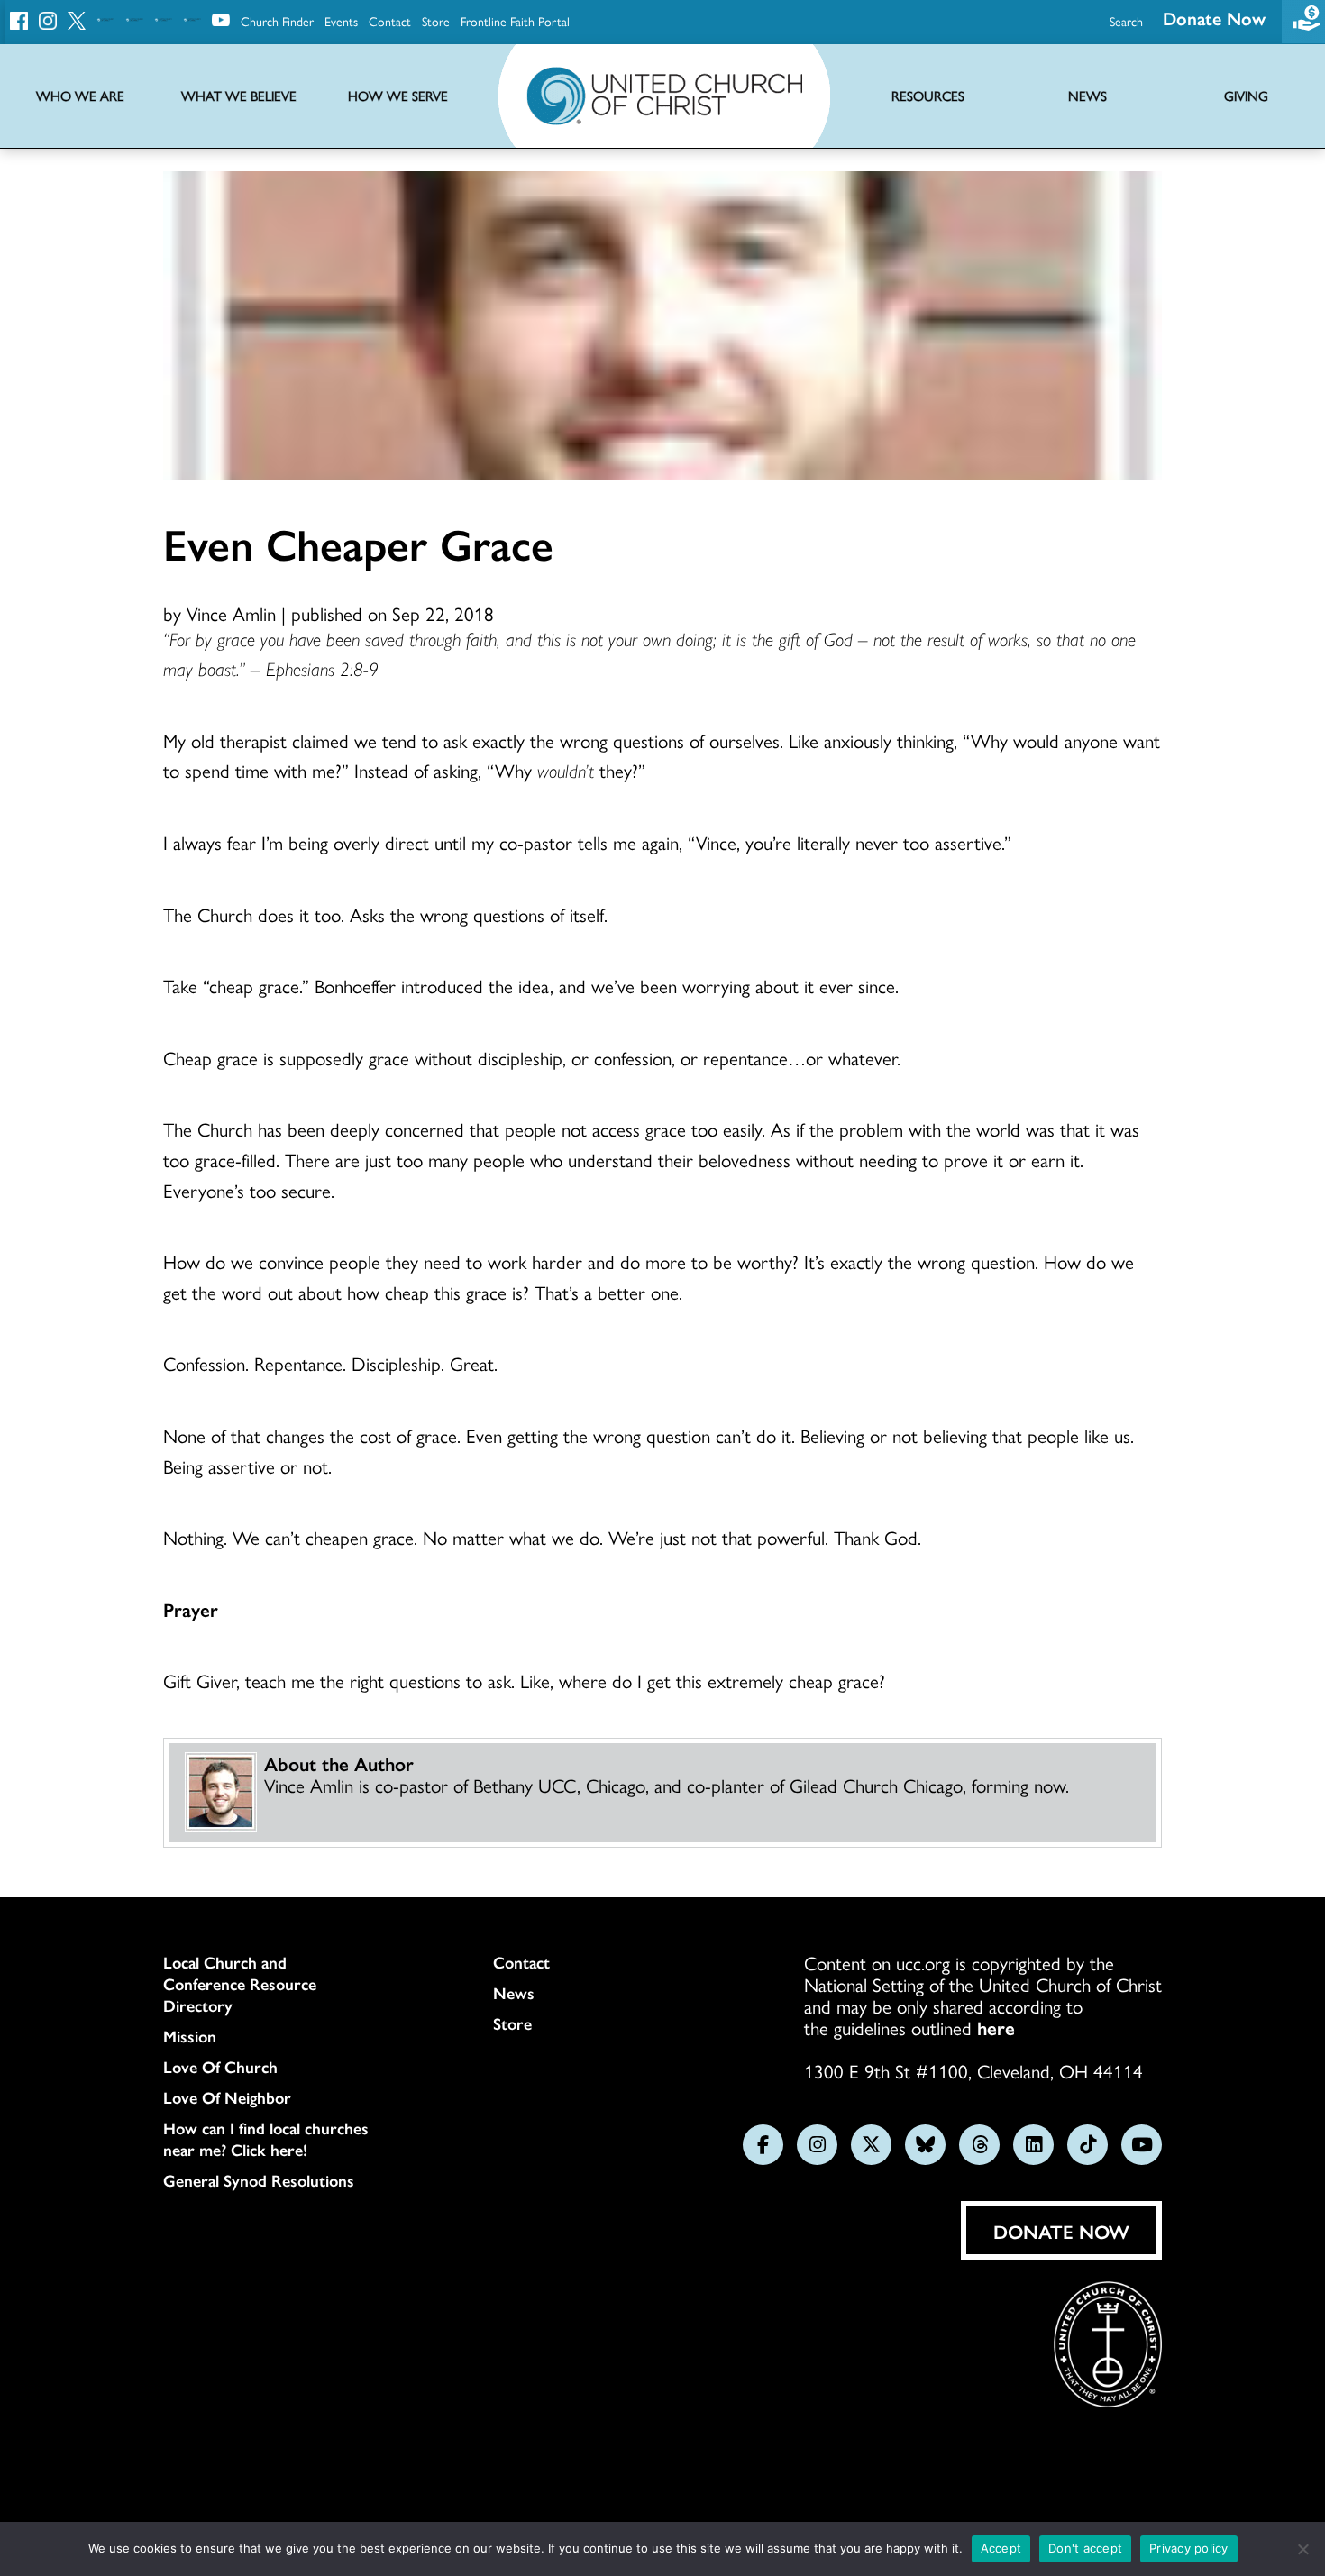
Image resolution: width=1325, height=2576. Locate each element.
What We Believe (239, 96)
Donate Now (1214, 18)
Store (436, 21)
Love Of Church (220, 2067)
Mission (190, 2036)
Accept (1001, 2548)
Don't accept (1085, 2548)
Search (1126, 21)
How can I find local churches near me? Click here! (266, 2139)
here (996, 2027)
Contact (390, 21)
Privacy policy (1189, 2548)
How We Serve (398, 96)
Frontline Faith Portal (515, 21)
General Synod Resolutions (259, 2180)
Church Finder (277, 21)
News (514, 1993)
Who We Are (80, 96)
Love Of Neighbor (227, 2097)
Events (341, 21)
